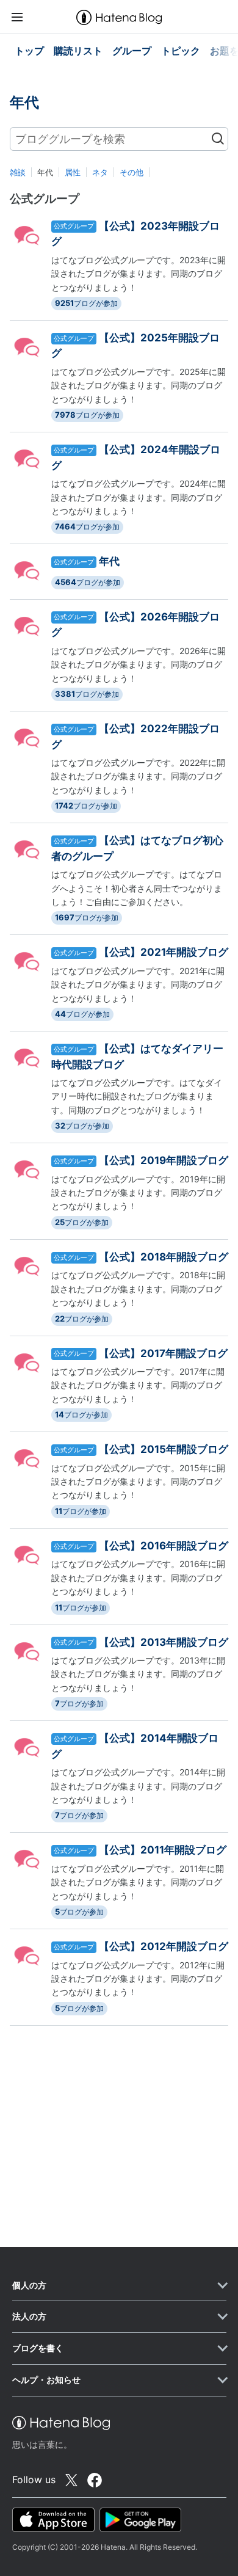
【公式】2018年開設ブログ (164, 1257)
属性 (73, 172)
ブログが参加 (86, 303)
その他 (132, 172)
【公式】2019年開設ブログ (164, 1160)
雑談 (18, 172)
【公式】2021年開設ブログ (164, 952)
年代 (109, 561)
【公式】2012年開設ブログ (164, 1946)
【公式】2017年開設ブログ (163, 1353)
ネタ (100, 172)
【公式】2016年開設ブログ (164, 1546)
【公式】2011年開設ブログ (163, 1850)
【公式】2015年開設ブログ (164, 1449)
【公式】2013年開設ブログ (164, 1642)
